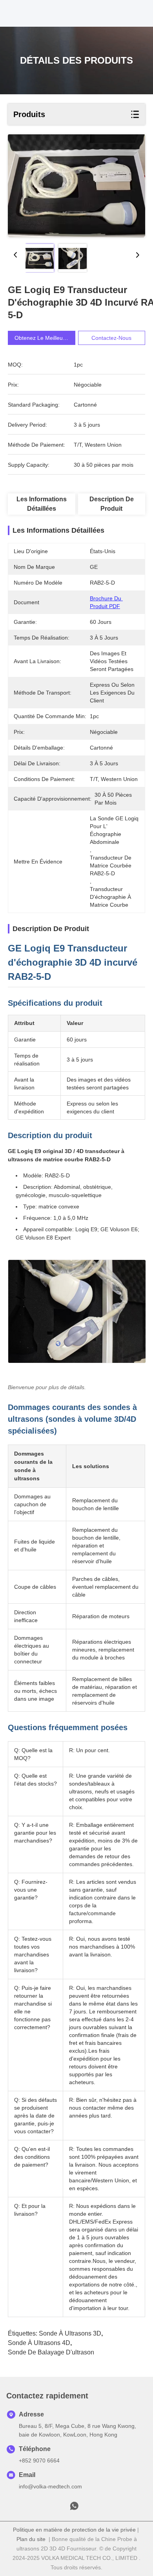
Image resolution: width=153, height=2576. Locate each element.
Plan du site (31, 2539)
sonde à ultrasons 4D (39, 2343)
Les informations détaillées (42, 504)
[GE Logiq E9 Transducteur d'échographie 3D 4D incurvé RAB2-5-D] (76, 186)
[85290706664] (74, 2508)
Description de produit (112, 504)
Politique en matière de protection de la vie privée (74, 2530)
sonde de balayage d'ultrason (51, 2352)
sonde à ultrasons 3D (70, 2333)
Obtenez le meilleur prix (45, 338)
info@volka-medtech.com (50, 2486)
